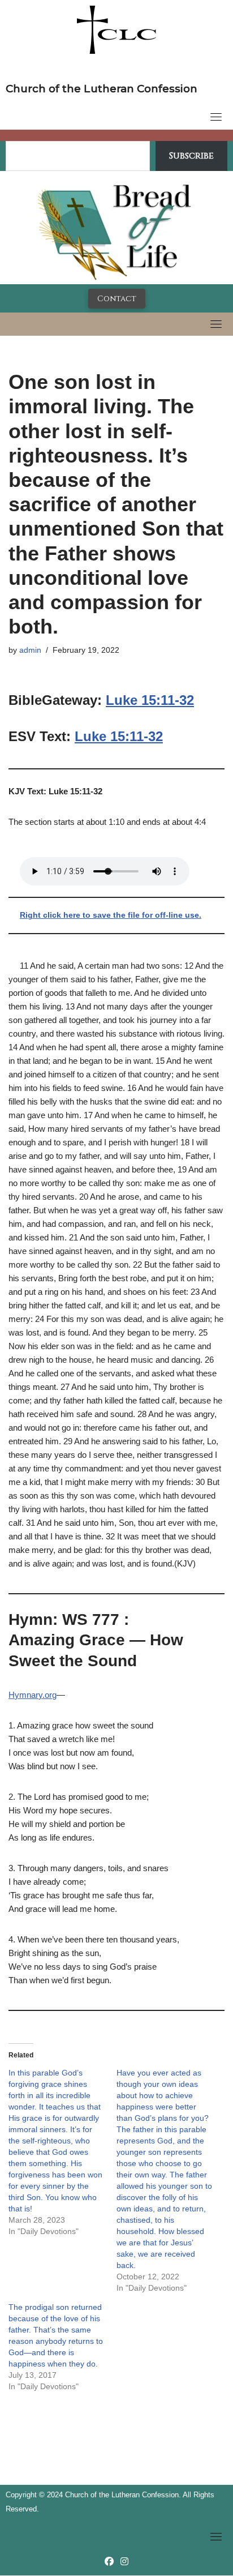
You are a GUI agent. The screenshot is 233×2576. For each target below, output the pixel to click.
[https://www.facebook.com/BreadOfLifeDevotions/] (109, 2562)
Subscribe (191, 156)
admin (30, 650)
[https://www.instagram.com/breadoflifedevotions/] (124, 2562)
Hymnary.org (33, 1695)
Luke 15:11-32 (150, 700)
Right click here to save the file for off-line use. (111, 915)
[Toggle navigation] (216, 117)
